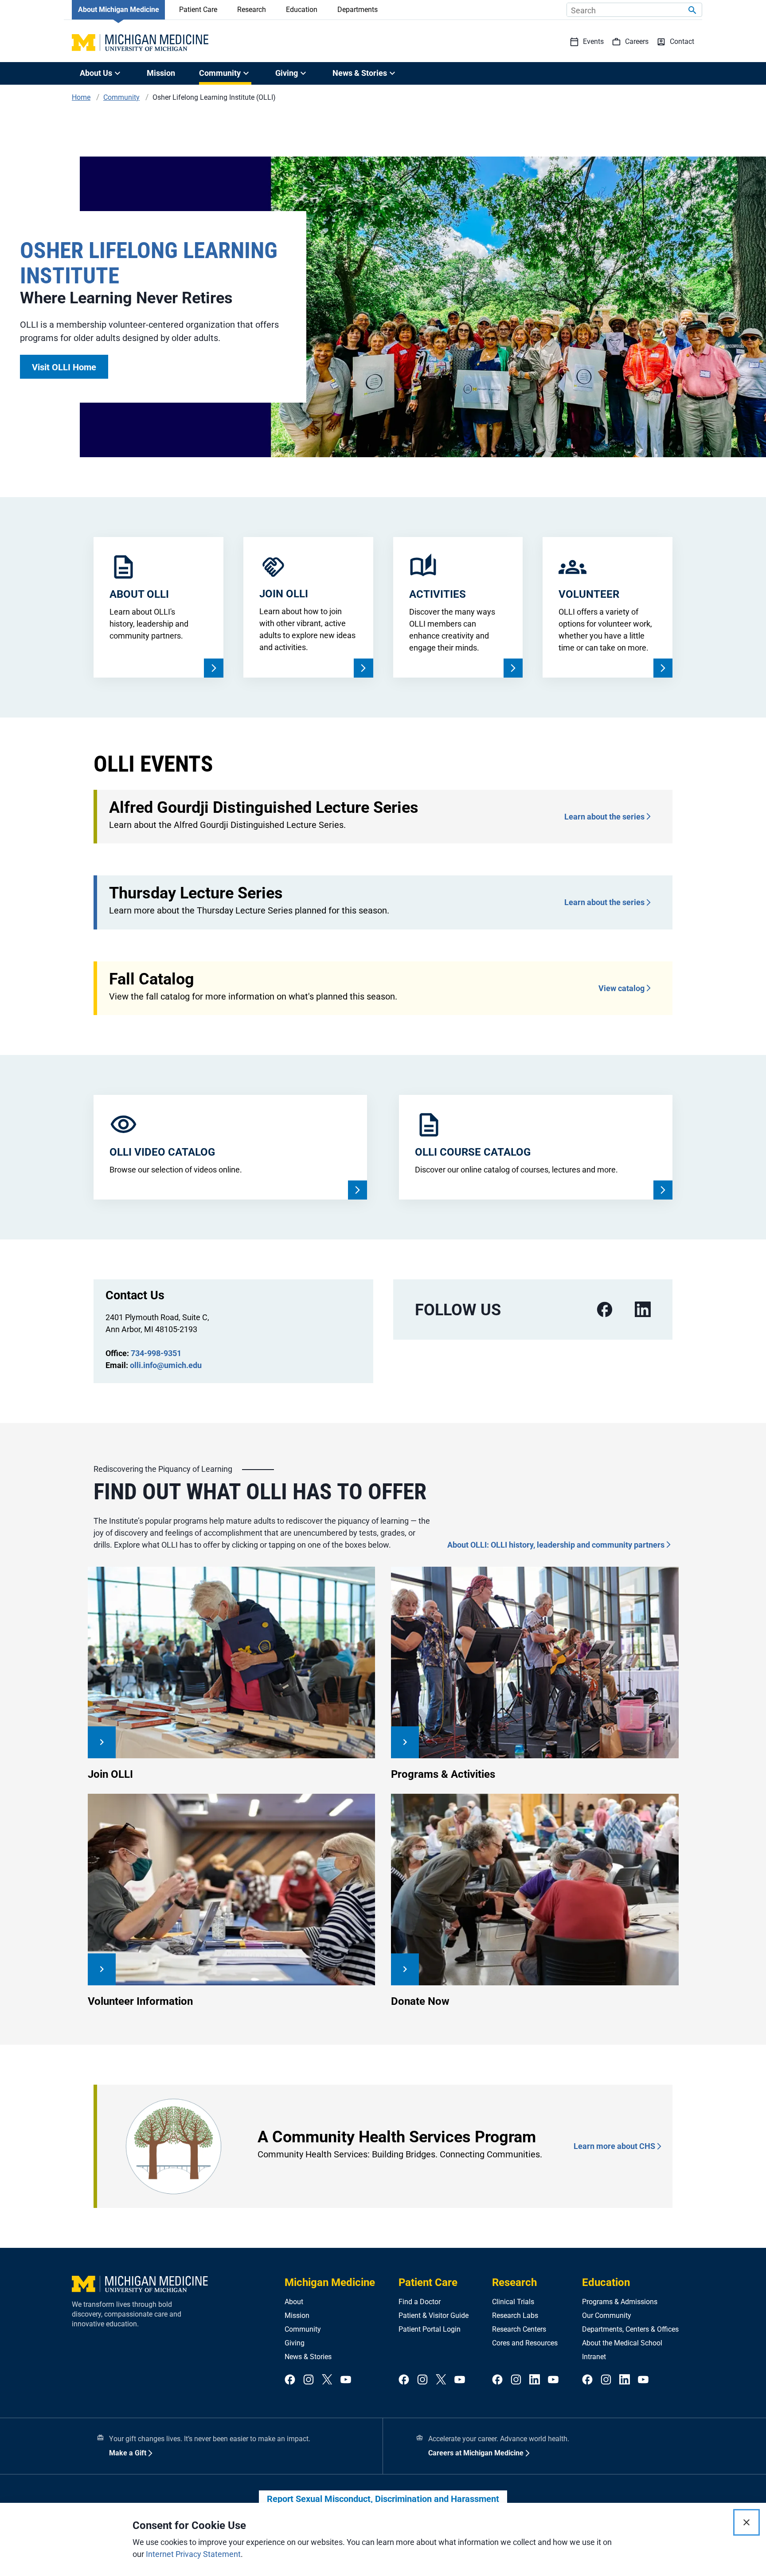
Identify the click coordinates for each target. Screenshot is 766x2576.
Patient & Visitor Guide (434, 2315)
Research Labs (515, 2315)
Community (303, 2329)
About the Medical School (622, 2343)
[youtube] (346, 2380)
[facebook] (605, 1310)
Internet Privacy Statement (193, 2554)
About (294, 2302)
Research (252, 10)
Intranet (594, 2357)
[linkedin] (643, 1310)
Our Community (607, 2315)
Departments (358, 10)
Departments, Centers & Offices (630, 2329)
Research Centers (519, 2329)
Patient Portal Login (430, 2329)
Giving (295, 2343)
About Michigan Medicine (119, 10)
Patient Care (198, 10)
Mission (161, 73)
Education (302, 10)
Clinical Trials (513, 2302)
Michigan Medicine (330, 2282)
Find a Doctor (420, 2302)
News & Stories (308, 2357)
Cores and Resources (525, 2343)
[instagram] (309, 2380)
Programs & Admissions (620, 2302)
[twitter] (327, 2380)
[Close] (746, 2522)
